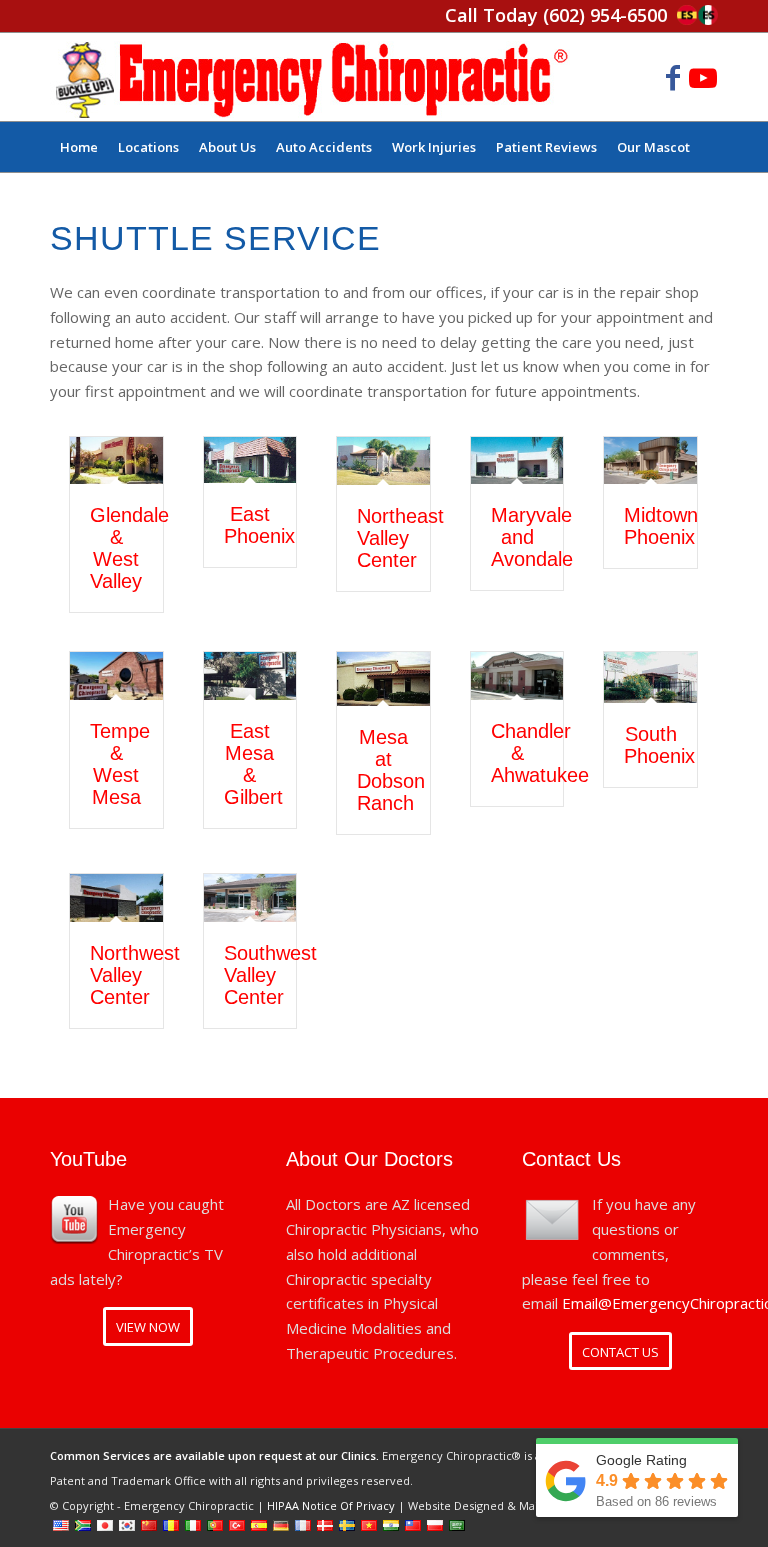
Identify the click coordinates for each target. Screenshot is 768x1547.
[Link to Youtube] (703, 77)
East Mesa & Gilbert (253, 764)
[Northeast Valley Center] (383, 461)
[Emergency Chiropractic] (311, 77)
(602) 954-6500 (605, 15)
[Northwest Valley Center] (116, 898)
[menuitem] (79, 147)
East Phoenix (259, 525)
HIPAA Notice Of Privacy (331, 1505)
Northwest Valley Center (135, 975)
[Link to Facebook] (673, 77)
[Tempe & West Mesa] (116, 676)
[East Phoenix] (250, 460)
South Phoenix (659, 745)
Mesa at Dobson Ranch (391, 770)
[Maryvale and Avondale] (517, 461)
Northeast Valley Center (400, 538)
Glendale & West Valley (129, 548)
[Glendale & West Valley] (116, 461)
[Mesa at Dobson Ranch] (383, 678)
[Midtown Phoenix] (650, 461)
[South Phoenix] (650, 677)
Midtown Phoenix (661, 526)
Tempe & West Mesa (120, 764)
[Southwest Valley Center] (250, 898)
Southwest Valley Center (270, 975)
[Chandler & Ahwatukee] (517, 676)
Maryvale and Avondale (532, 537)
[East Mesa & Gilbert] (250, 676)
